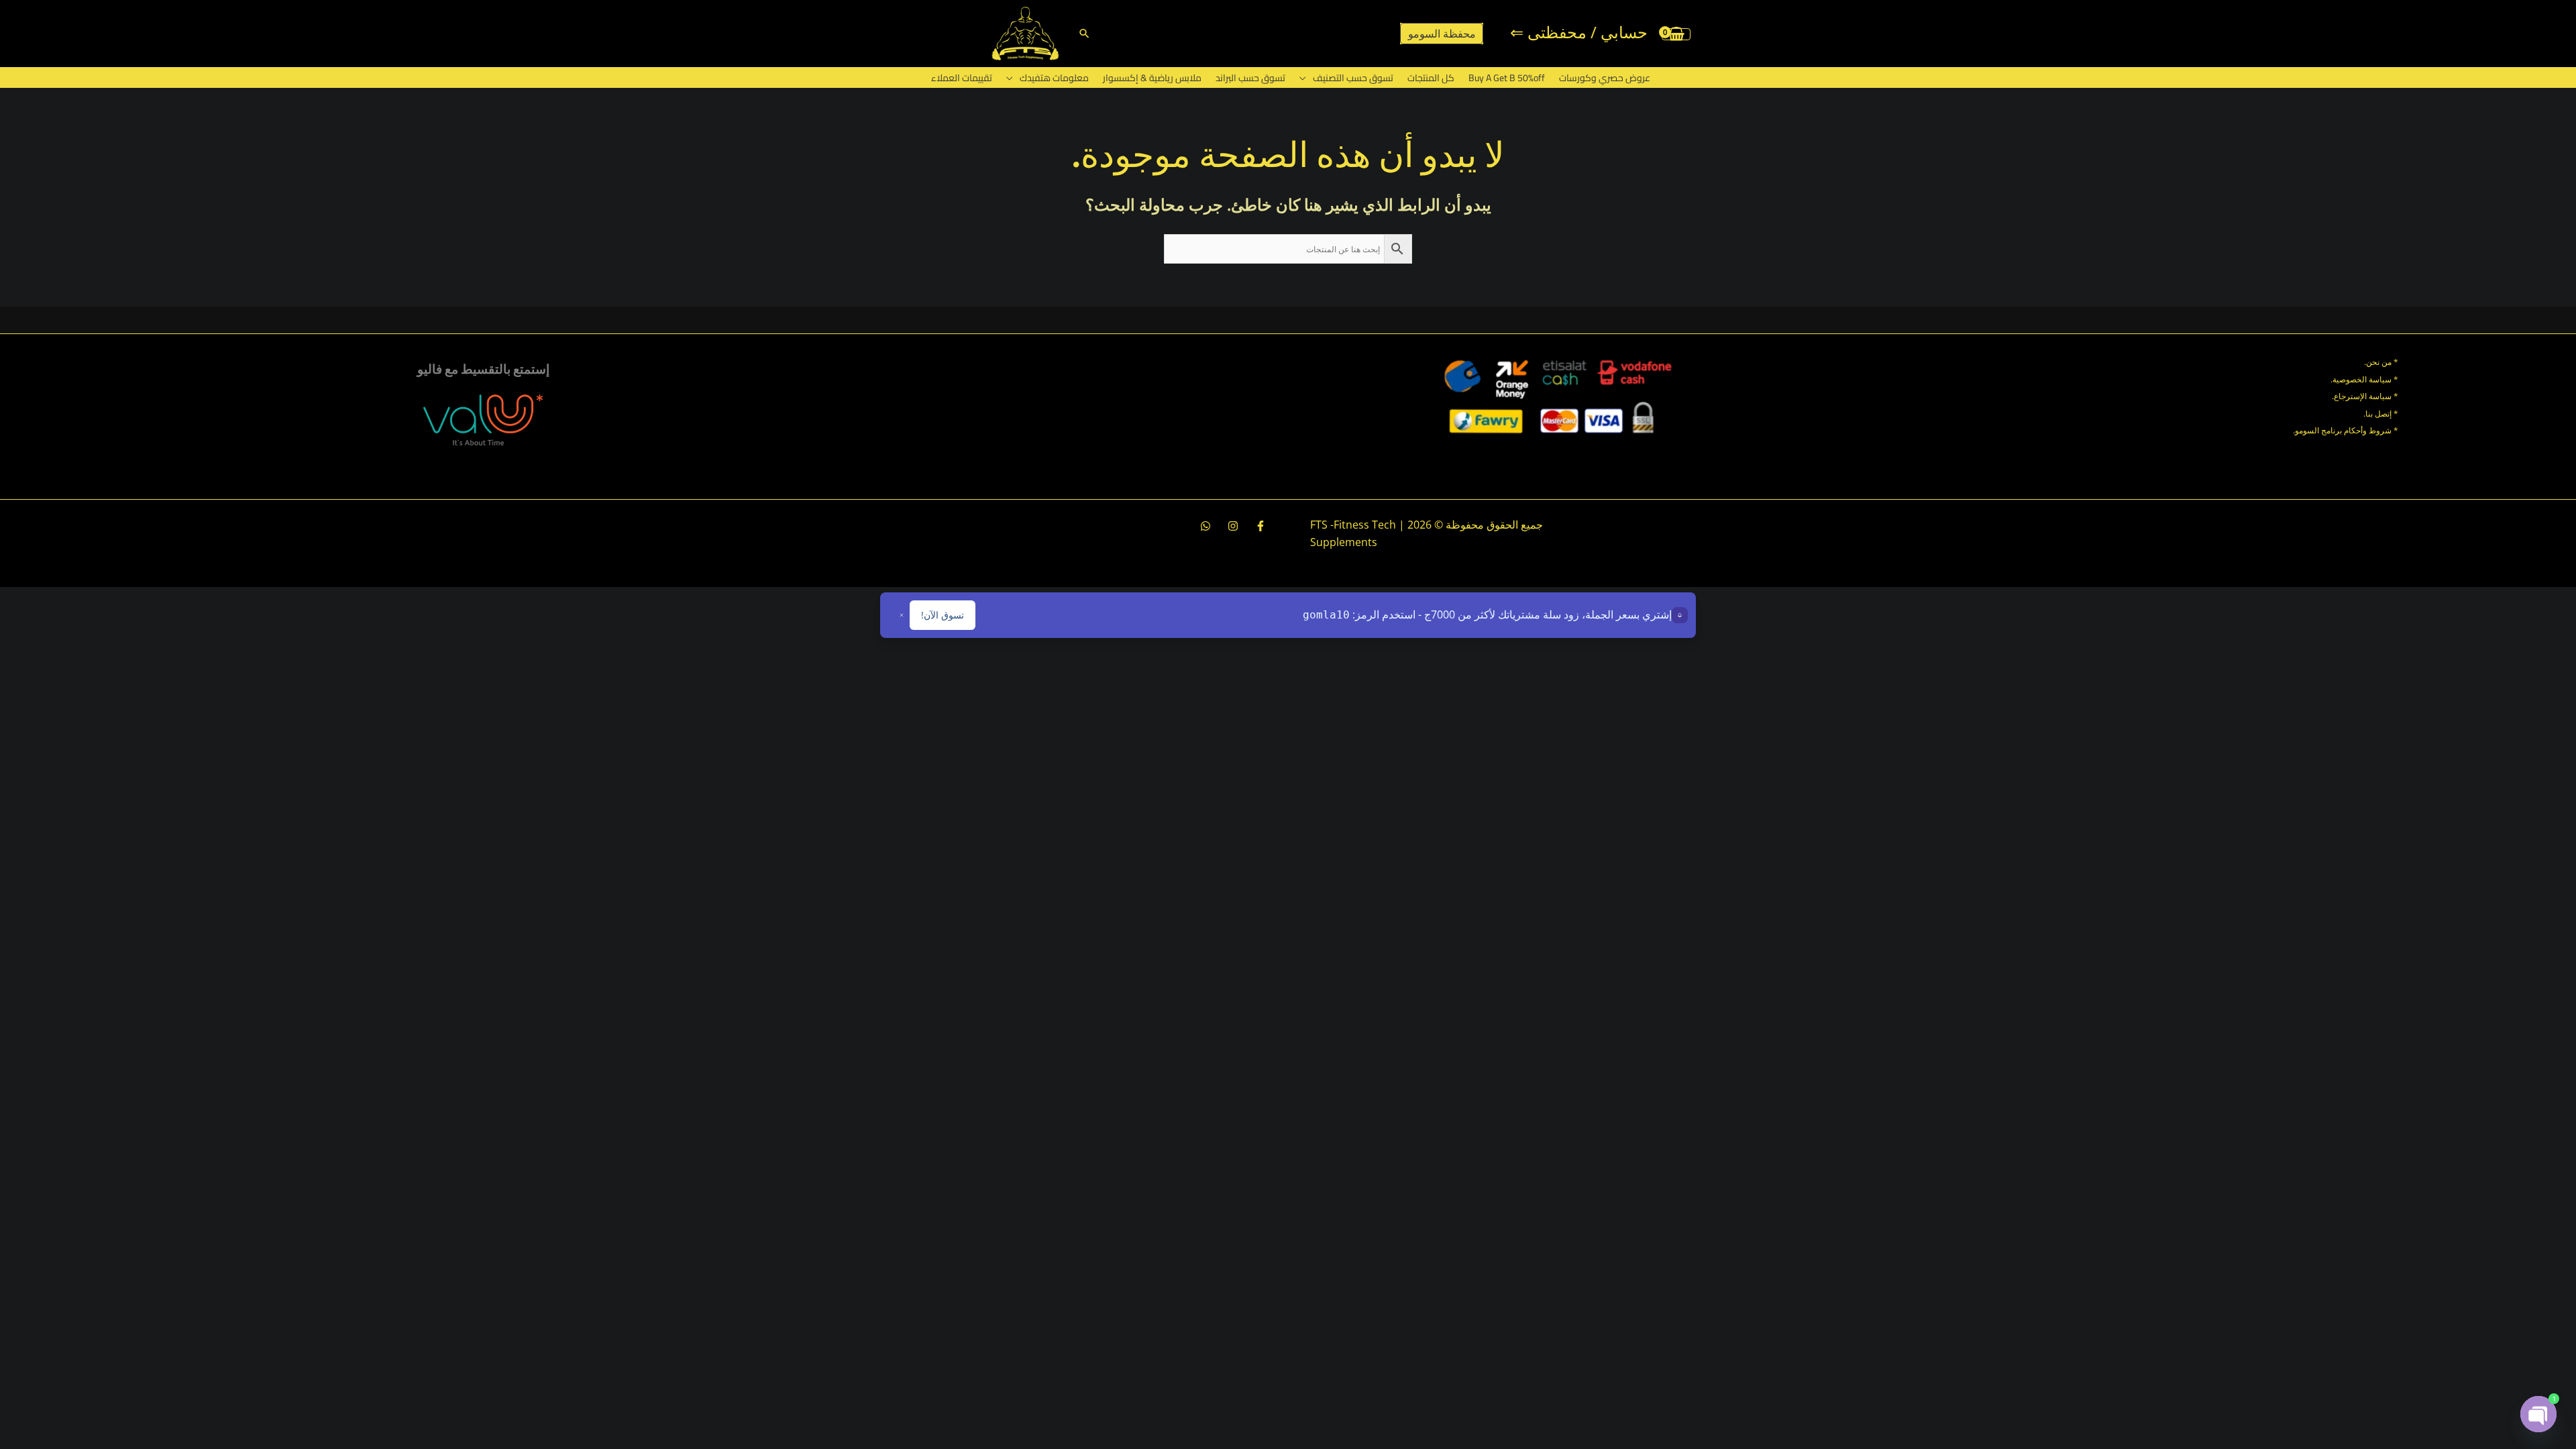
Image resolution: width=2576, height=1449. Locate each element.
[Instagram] (1233, 526)
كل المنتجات (1431, 78)
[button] (1084, 33)
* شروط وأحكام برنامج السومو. (2346, 430)
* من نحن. (2381, 362)
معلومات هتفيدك (1054, 78)
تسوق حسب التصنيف (1353, 78)
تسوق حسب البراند (1250, 78)
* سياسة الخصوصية (2365, 379)
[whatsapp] (1205, 526)
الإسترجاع (2350, 396)
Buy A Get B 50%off (1507, 78)
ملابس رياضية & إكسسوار (1152, 78)
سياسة (2379, 396)
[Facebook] (1260, 526)
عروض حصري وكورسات (1605, 78)
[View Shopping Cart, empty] (1676, 34)
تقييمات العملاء (962, 78)
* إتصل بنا (2382, 414)
